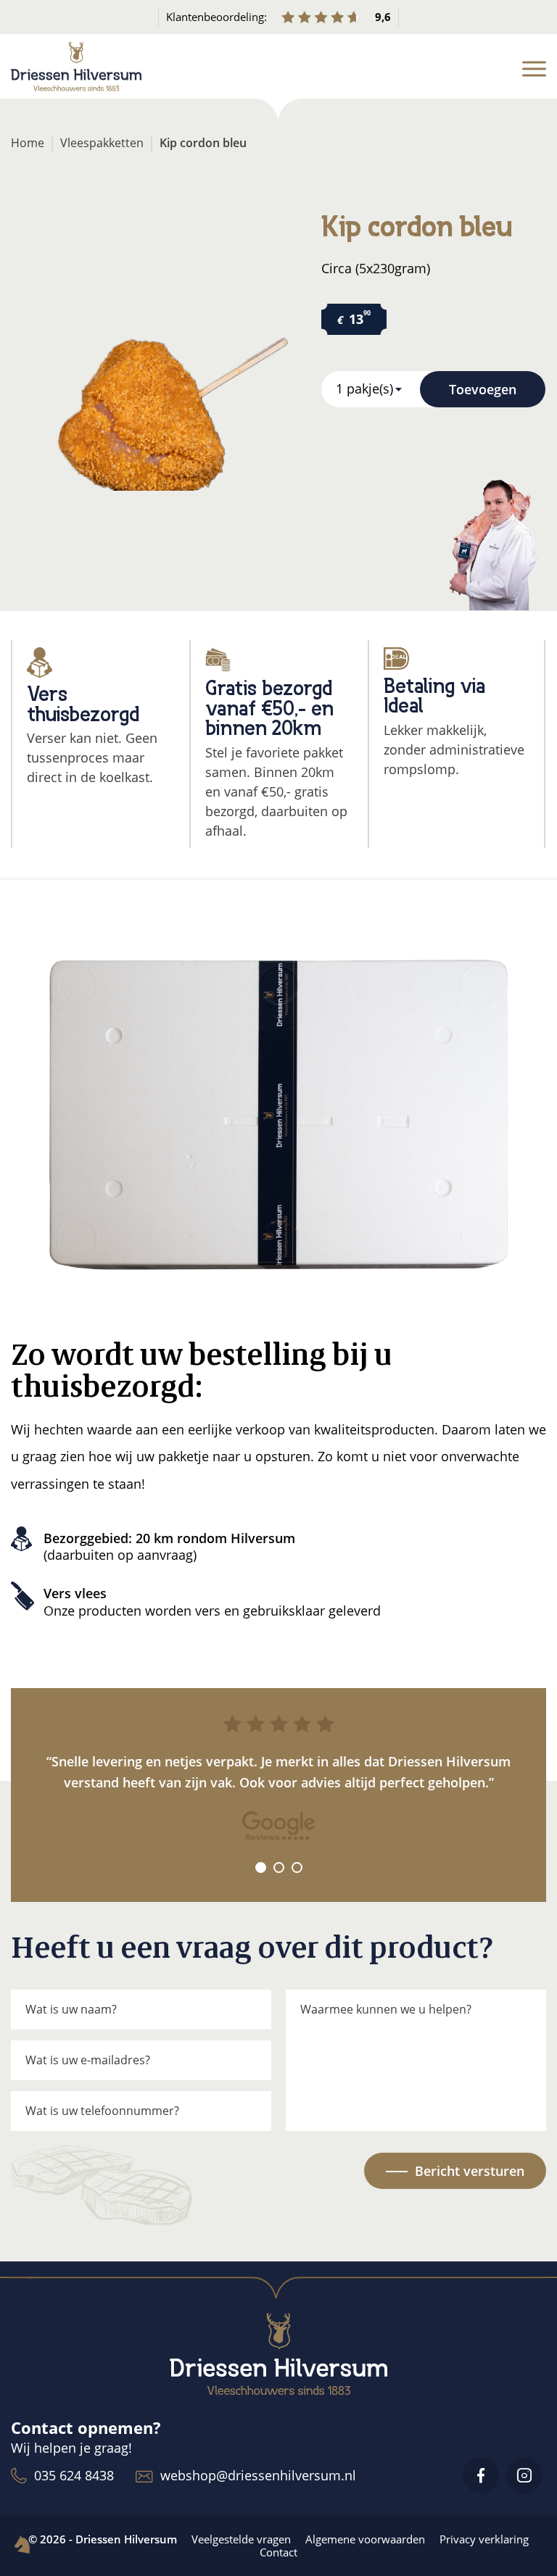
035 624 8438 (74, 2475)
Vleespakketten (102, 143)
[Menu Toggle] (534, 69)
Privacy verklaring (484, 2539)
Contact (278, 2552)
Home (28, 143)
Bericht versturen (470, 2171)
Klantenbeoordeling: (279, 17)
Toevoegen (483, 389)
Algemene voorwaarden (365, 2539)
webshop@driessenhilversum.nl (258, 2475)
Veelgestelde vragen (241, 2539)
